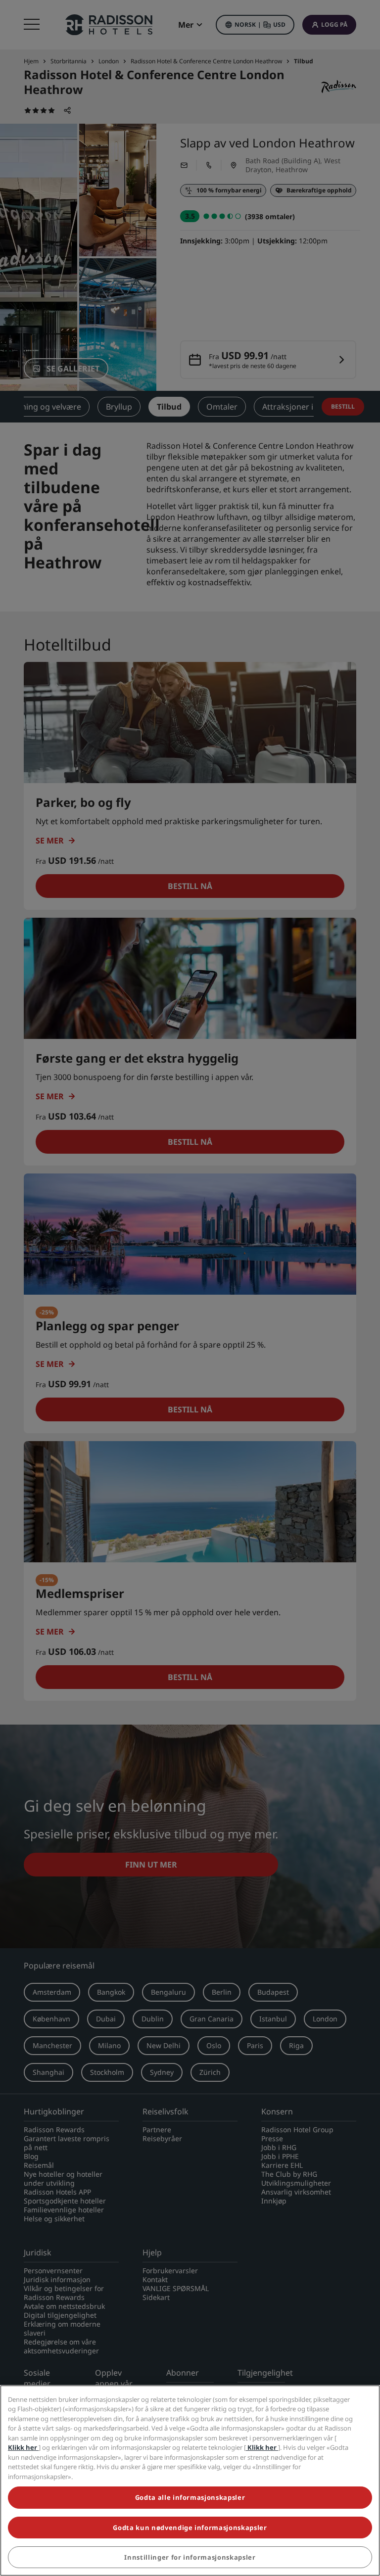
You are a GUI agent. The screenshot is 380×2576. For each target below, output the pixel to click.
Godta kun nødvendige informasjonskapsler (190, 2528)
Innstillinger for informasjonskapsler (190, 2557)
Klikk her (23, 2447)
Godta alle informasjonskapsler (190, 2497)
